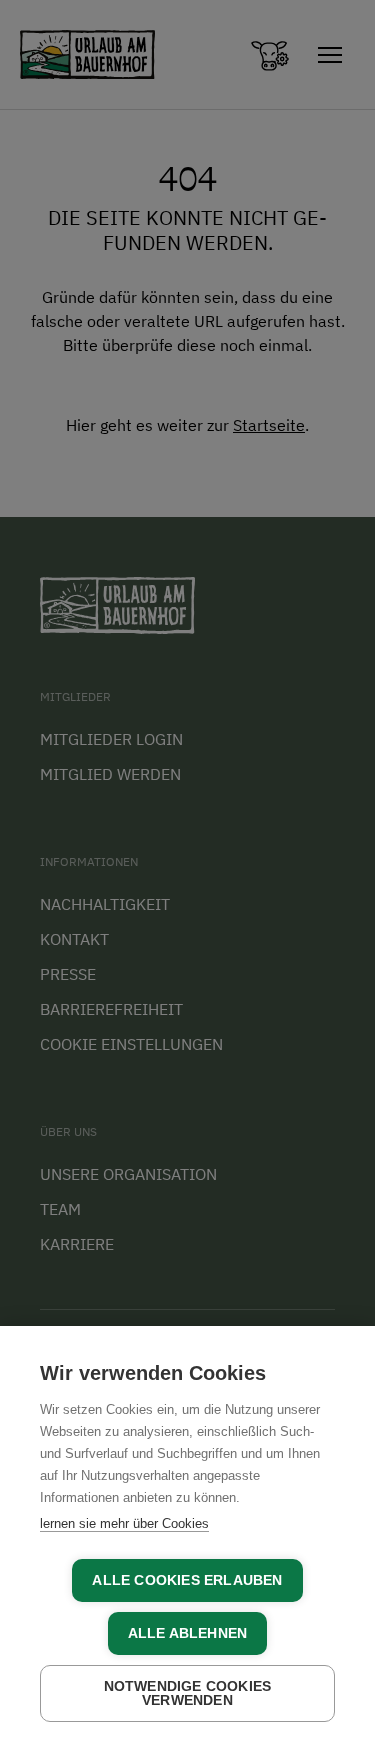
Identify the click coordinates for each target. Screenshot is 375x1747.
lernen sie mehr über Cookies (124, 1523)
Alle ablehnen (188, 1633)
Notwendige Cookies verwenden (188, 1693)
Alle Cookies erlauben (187, 1580)
